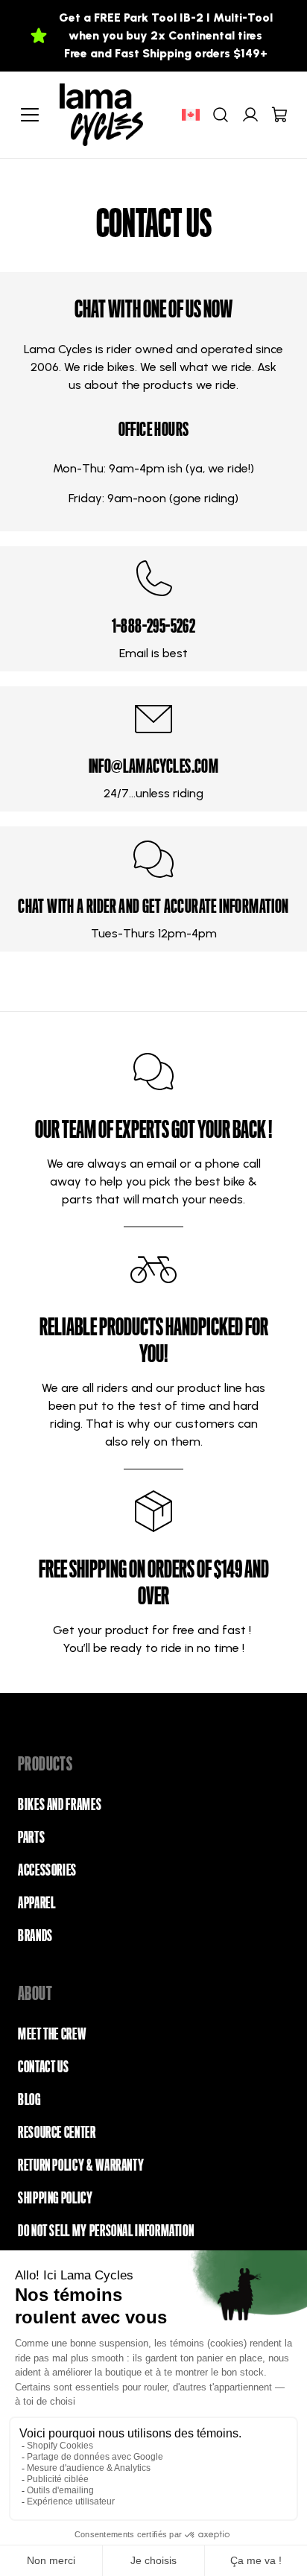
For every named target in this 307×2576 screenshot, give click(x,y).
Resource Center (57, 2133)
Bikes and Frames (60, 1805)
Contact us (43, 2067)
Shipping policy (56, 2198)
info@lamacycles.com (154, 766)
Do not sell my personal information (106, 2231)
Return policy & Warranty (81, 2165)
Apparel (37, 1903)
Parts (31, 1838)
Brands (35, 1936)
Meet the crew (52, 2034)
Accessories (47, 1870)
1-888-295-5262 (154, 626)
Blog (29, 2100)
